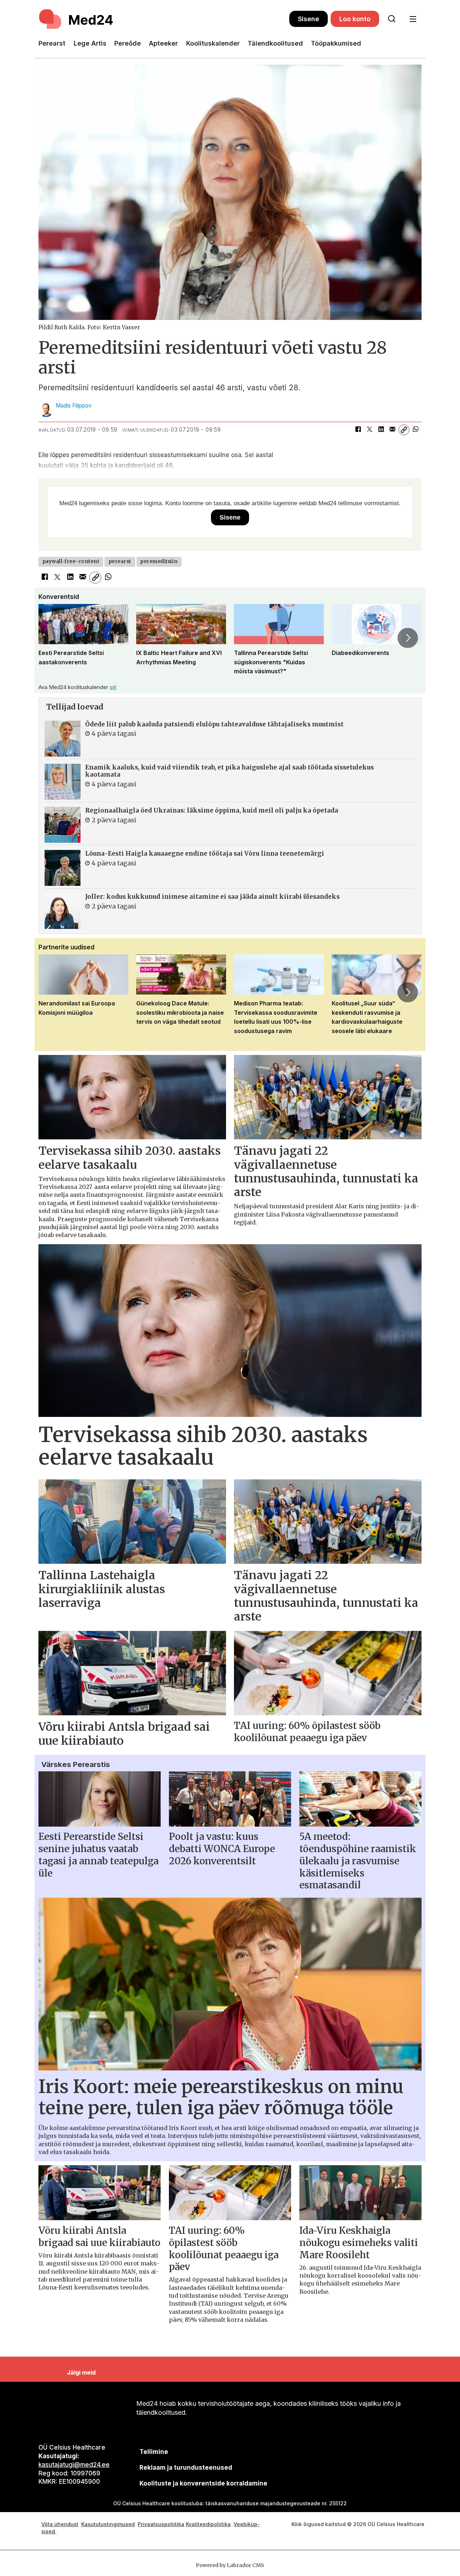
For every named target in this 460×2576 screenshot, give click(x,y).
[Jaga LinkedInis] (381, 430)
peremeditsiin (159, 561)
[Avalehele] (164, 19)
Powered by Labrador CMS (230, 2565)
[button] (52, 638)
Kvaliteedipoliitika (208, 2524)
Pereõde (128, 43)
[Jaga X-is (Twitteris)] (369, 430)
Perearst (52, 43)
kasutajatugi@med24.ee (74, 2465)
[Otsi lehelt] (392, 19)
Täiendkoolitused (275, 43)
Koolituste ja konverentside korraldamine (203, 2483)
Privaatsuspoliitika (161, 2524)
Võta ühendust (60, 2524)
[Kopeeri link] (404, 430)
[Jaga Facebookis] (358, 430)
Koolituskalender (213, 43)
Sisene (309, 19)
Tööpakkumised (336, 43)
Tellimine (154, 2452)
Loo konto (355, 19)
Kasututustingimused (108, 2524)
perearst (120, 561)
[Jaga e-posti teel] (392, 430)
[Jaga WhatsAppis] (415, 430)
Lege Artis (90, 43)
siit (113, 687)
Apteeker (163, 43)
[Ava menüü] (413, 19)
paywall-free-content (71, 561)
